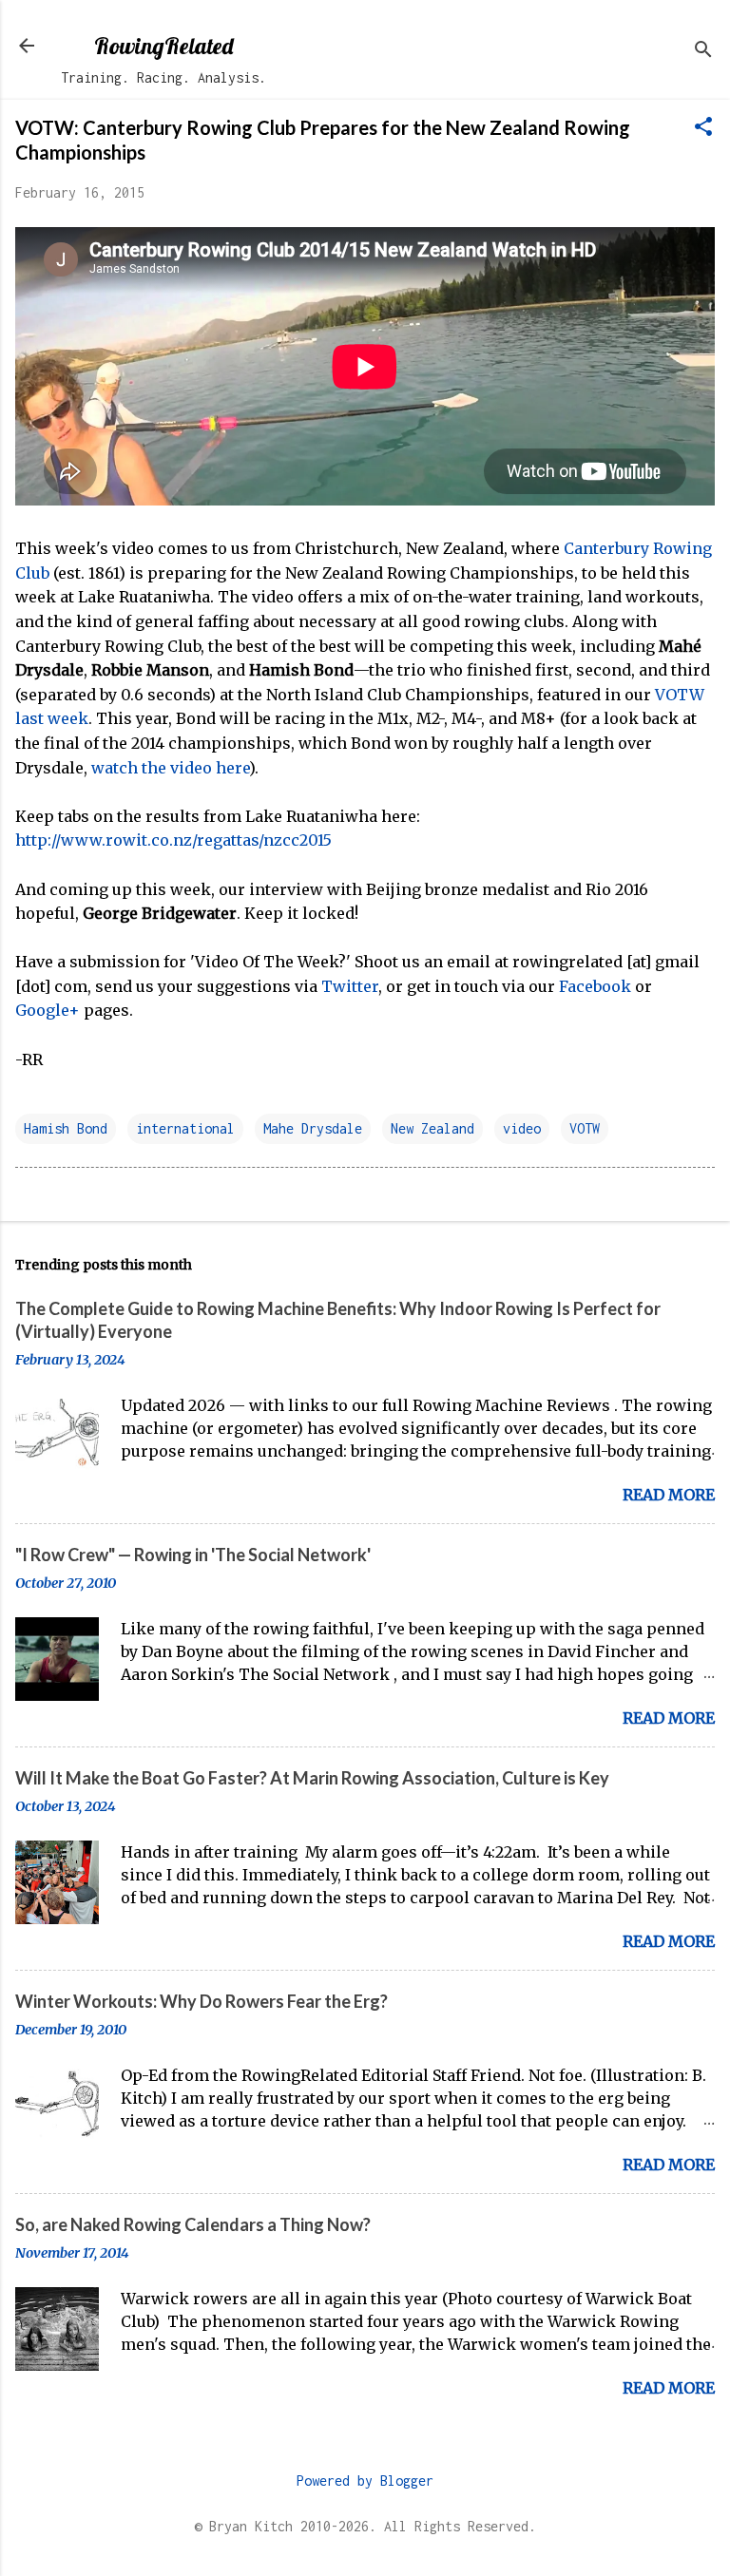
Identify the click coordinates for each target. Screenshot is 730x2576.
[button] (703, 128)
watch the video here (170, 768)
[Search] (703, 52)
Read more (669, 1495)
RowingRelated (163, 46)
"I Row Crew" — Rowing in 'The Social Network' (193, 1555)
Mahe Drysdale (313, 1128)
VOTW (585, 1128)
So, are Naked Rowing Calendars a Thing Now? (193, 2224)
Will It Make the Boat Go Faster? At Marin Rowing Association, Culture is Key (312, 1778)
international (185, 1128)
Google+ (48, 1010)
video (522, 1128)
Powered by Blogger (365, 2481)
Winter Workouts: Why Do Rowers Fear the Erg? (202, 2001)
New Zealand (432, 1128)
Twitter (350, 986)
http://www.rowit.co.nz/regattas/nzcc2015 (173, 840)
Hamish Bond (66, 1128)
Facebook (595, 986)
